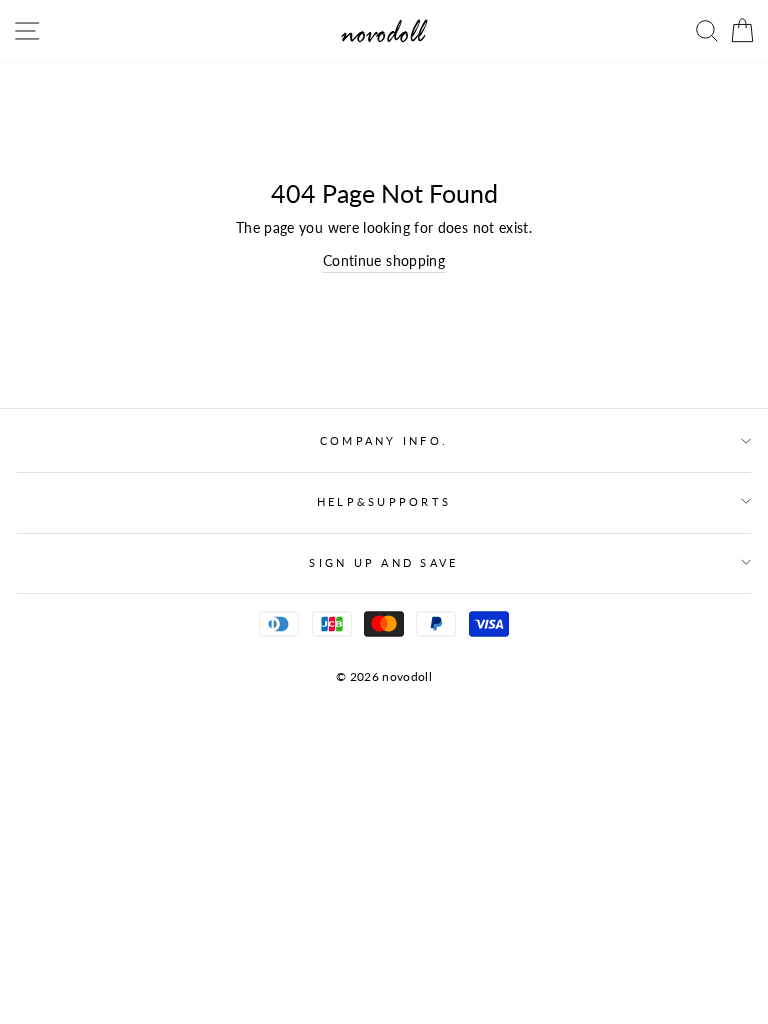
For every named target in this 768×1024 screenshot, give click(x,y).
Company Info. (384, 440)
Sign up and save (383, 562)
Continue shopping (384, 260)
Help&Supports (384, 501)
